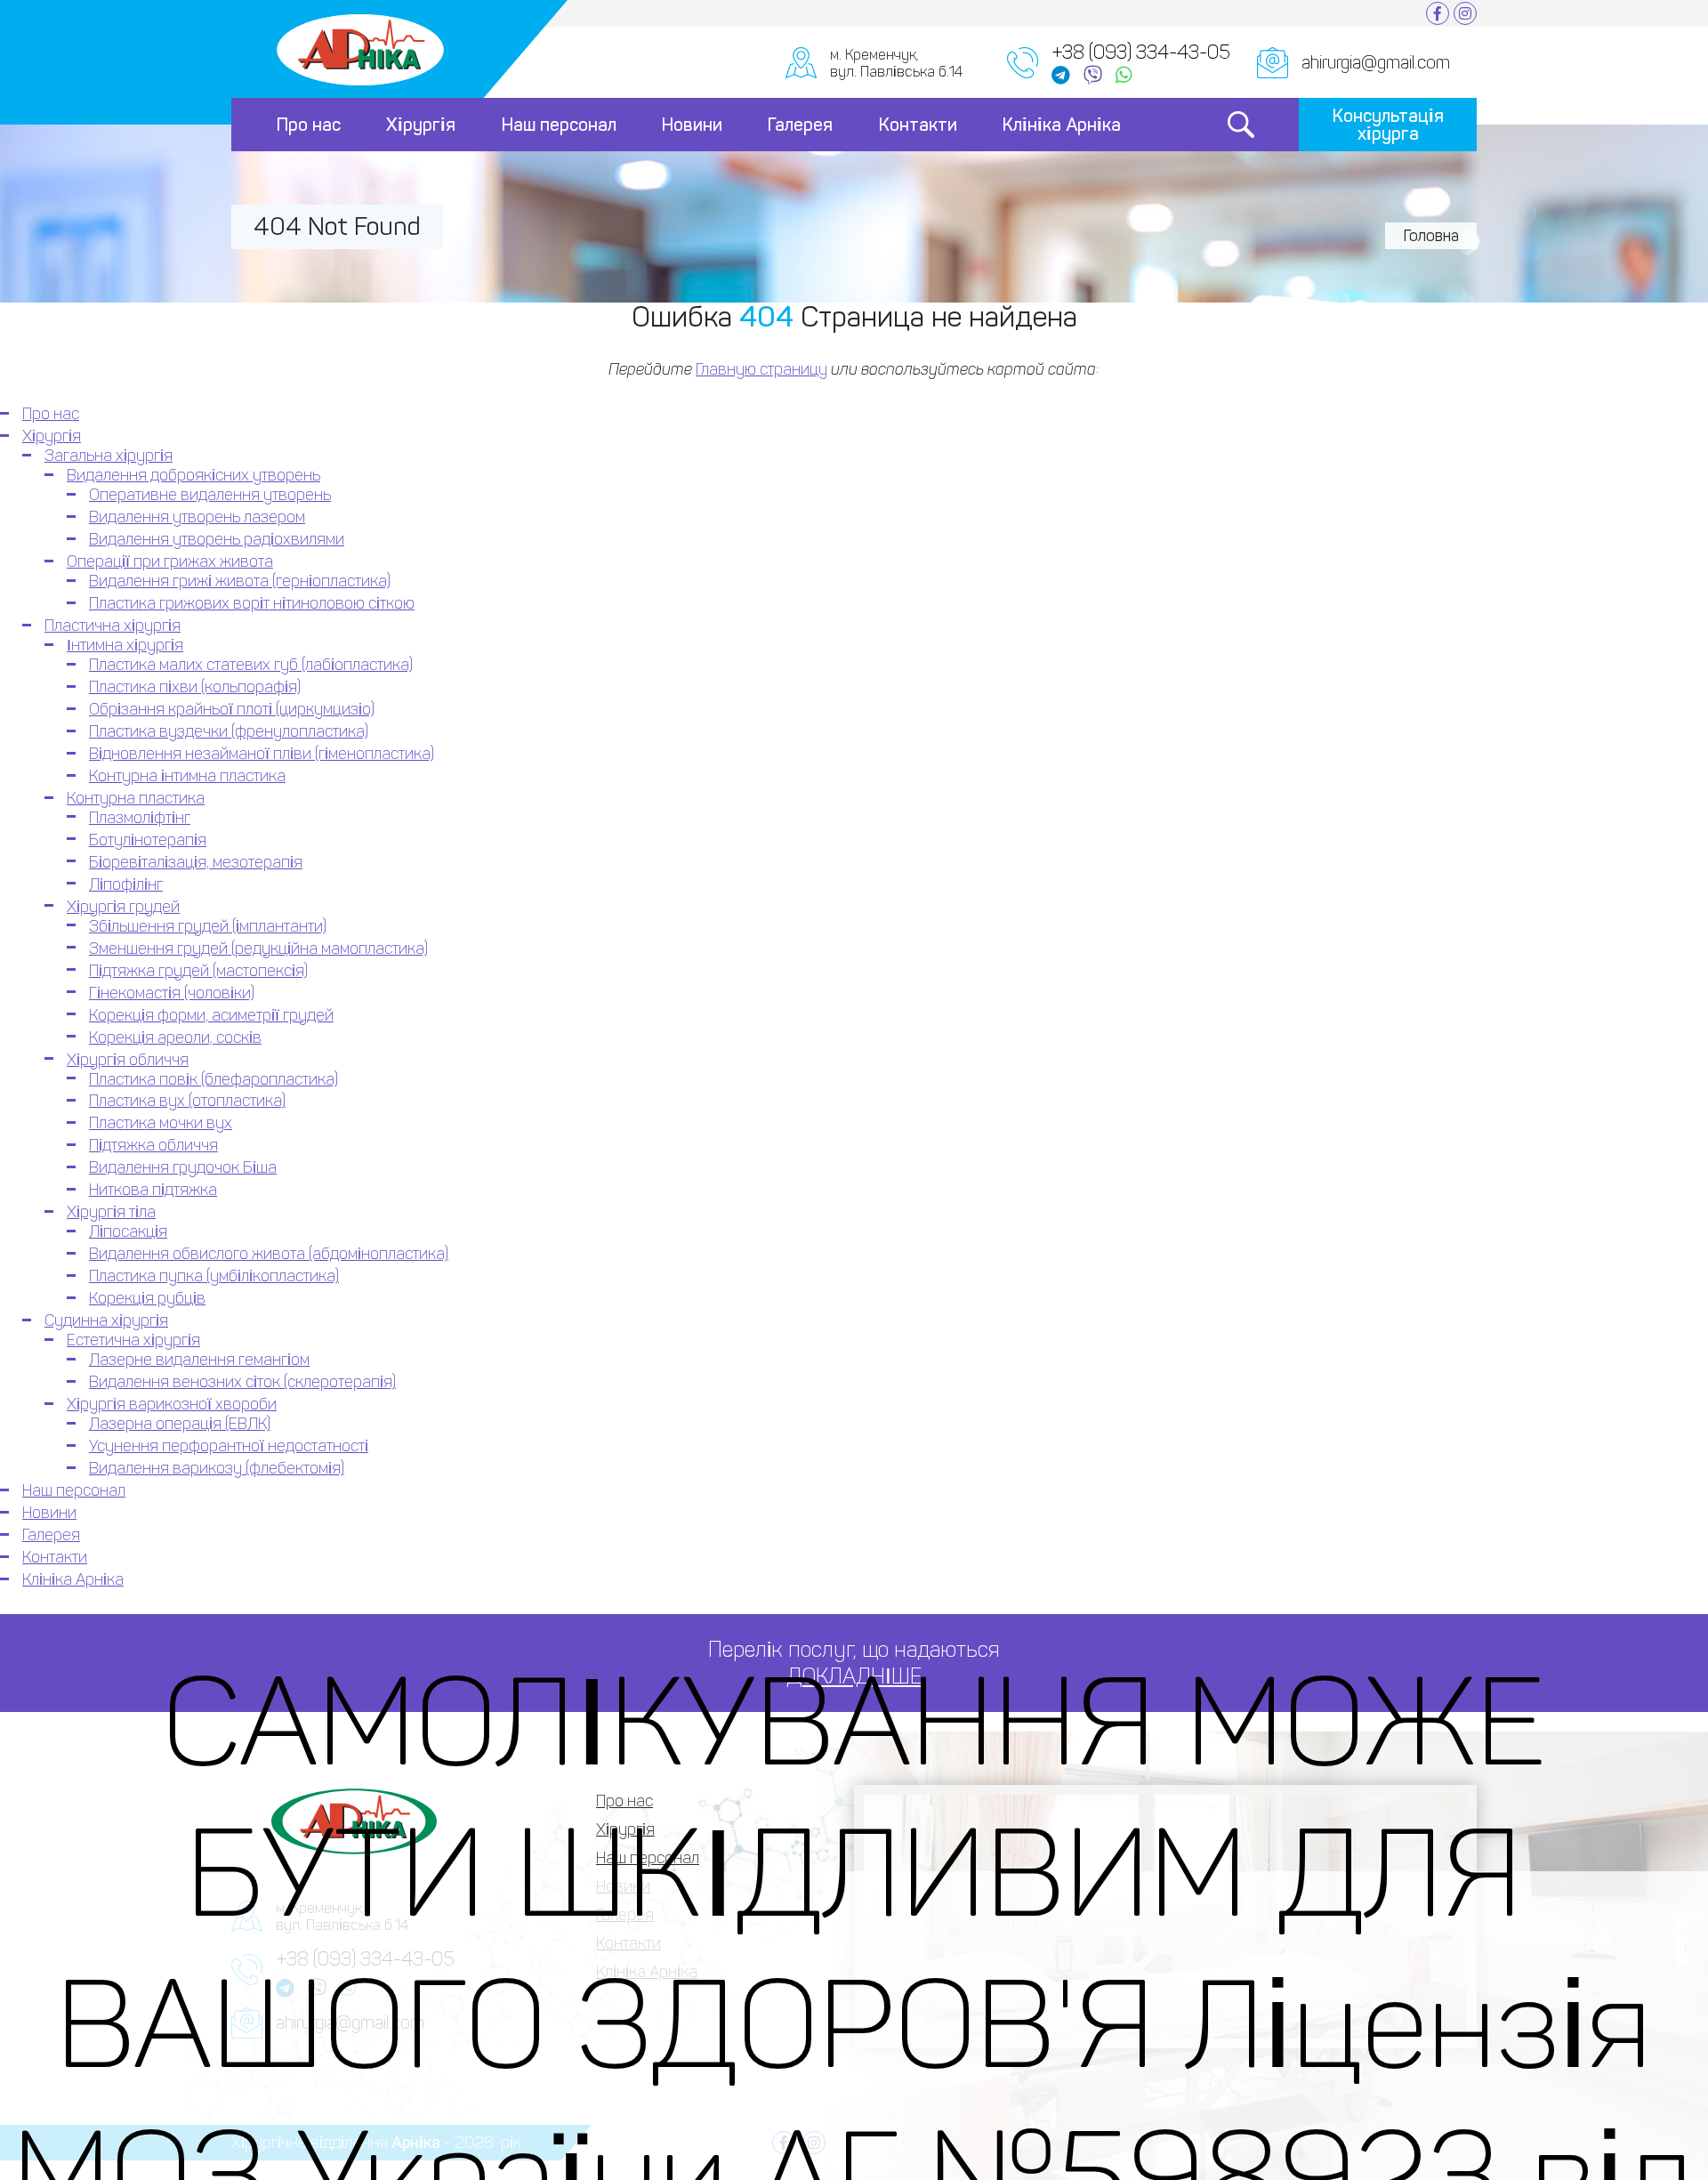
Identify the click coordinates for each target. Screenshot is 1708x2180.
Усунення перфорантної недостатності (229, 1446)
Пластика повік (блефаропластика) (213, 1079)
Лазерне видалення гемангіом (199, 1360)
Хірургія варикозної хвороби (172, 1404)
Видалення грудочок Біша (183, 1167)
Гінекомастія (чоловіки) (172, 993)
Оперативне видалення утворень (210, 495)
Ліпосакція (128, 1231)
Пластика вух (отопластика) (187, 1101)
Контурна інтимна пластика (187, 776)
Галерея (800, 125)
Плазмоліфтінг (140, 818)
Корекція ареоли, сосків (175, 1038)
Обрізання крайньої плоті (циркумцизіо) (232, 709)
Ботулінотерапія (148, 840)
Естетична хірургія (133, 1340)
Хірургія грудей (123, 907)
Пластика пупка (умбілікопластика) (214, 1276)
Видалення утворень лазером (197, 517)
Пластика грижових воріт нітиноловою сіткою (252, 603)
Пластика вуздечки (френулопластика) (229, 731)
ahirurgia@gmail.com (1376, 62)
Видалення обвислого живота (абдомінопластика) (269, 1254)
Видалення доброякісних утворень (193, 475)
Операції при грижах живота (170, 561)
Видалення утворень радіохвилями (217, 539)
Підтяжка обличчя (153, 1145)
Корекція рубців (147, 1298)
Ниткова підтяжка (153, 1190)
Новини (692, 125)
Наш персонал (559, 125)
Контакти (918, 125)
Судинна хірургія (106, 1320)
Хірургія (421, 125)
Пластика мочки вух (161, 1123)
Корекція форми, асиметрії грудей (211, 1015)
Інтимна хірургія (125, 645)
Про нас (309, 125)
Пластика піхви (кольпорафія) (195, 687)
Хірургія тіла (111, 1212)
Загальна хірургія (109, 456)
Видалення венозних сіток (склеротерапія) (242, 1382)
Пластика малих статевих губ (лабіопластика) (251, 665)
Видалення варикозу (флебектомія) (217, 1468)
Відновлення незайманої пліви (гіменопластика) (262, 754)
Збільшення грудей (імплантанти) (208, 926)
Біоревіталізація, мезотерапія (196, 862)
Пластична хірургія (113, 626)
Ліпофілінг (126, 884)
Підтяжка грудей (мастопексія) (198, 971)
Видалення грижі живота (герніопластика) (240, 581)
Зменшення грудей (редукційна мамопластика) (258, 949)
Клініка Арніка (1062, 125)
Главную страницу (761, 369)
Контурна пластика (136, 798)
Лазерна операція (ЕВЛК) (180, 1424)
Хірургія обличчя (128, 1060)
